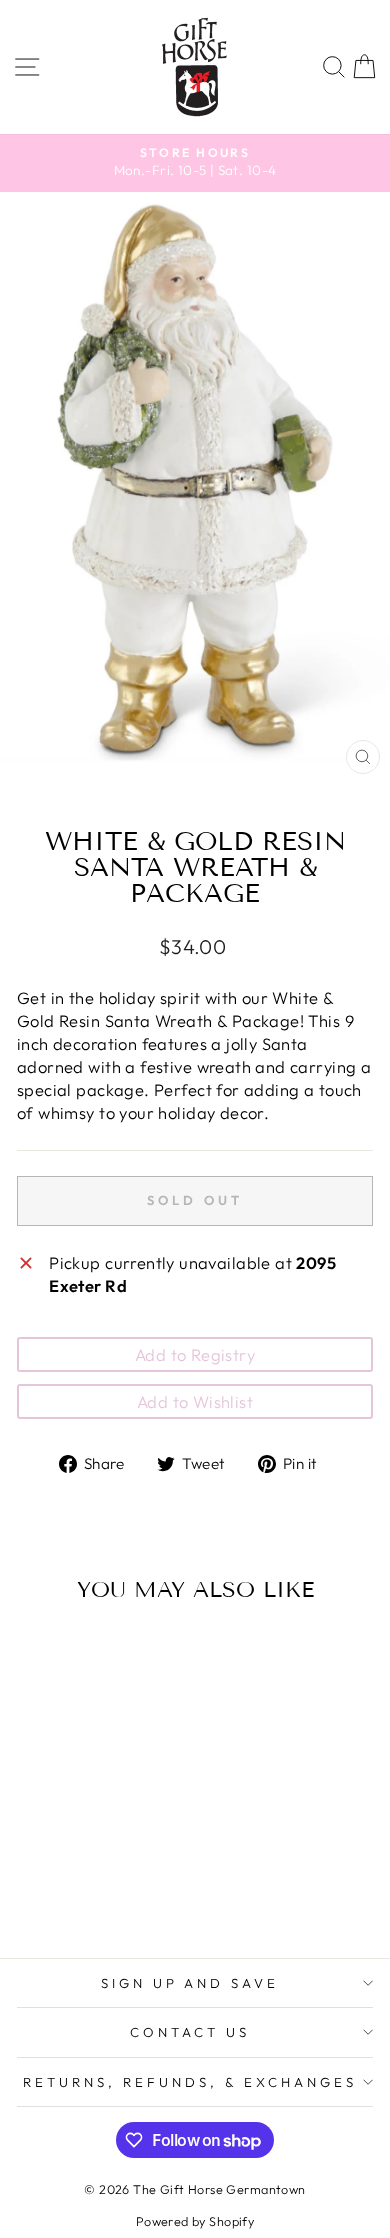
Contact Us (190, 2032)
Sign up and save (190, 1983)
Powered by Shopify (195, 2221)
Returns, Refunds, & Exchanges (189, 2082)
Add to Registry (195, 1354)
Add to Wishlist (195, 1401)
